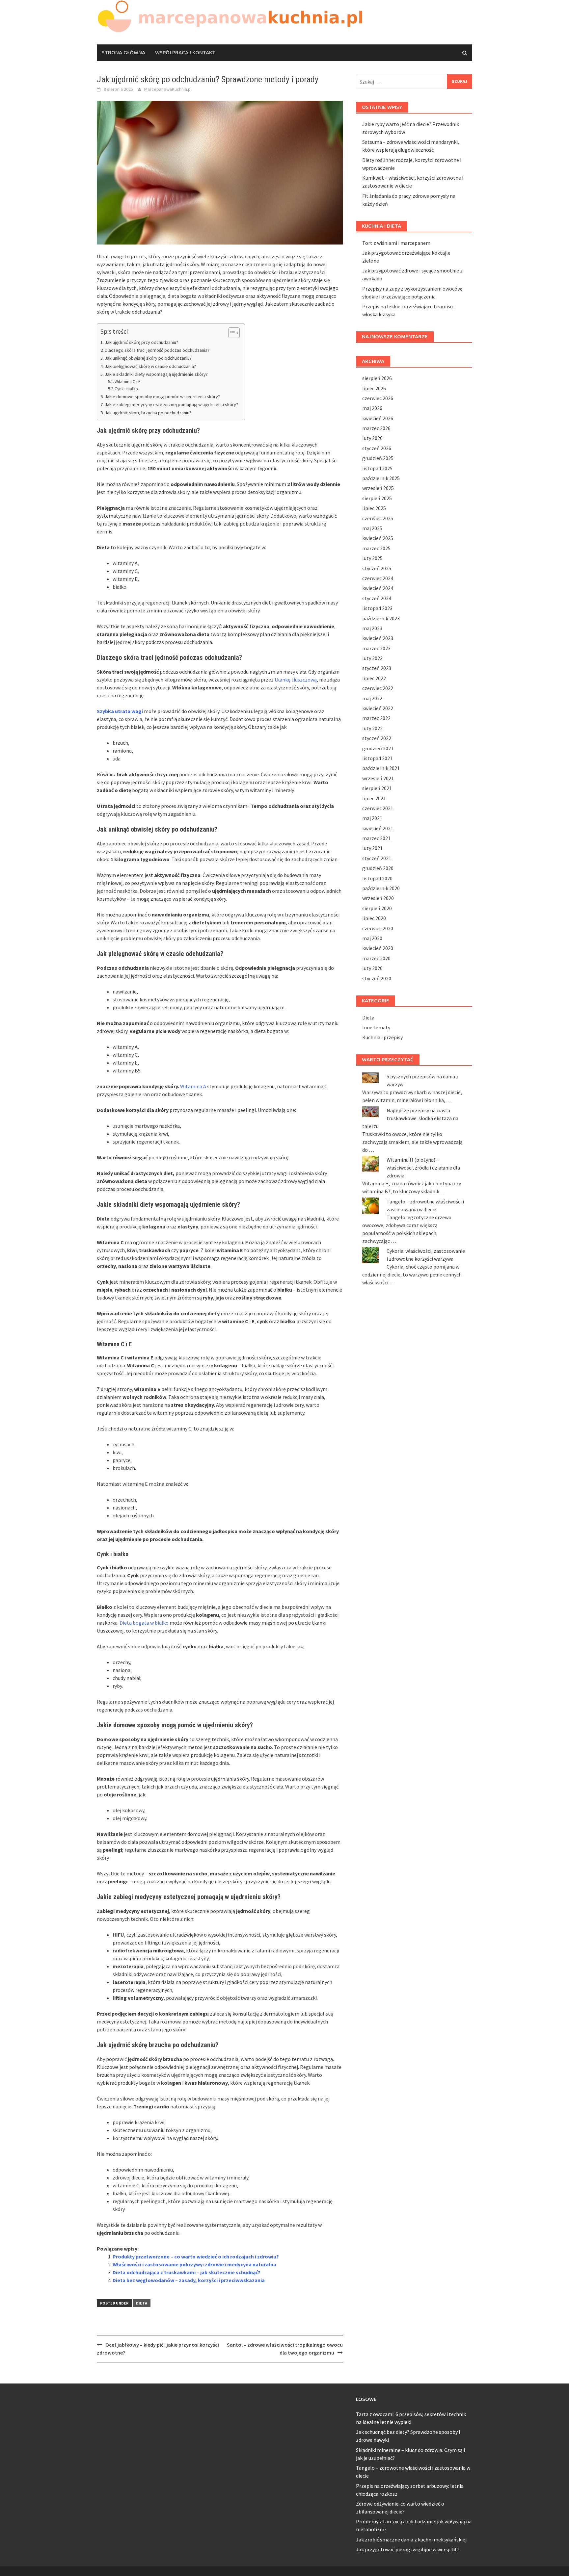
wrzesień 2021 (378, 778)
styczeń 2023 (377, 668)
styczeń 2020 (377, 978)
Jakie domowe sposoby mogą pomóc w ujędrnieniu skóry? (162, 397)
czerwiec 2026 (378, 398)
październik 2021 (381, 768)
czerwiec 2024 (378, 578)
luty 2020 (372, 968)
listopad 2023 (377, 608)
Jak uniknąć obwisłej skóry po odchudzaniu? (148, 358)
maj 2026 (372, 408)
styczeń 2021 (377, 858)
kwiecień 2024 (378, 588)
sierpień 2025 (377, 498)
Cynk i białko (126, 389)
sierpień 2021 (377, 788)
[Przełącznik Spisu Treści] (231, 333)
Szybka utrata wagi (120, 711)
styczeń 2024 (377, 598)
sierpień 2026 (377, 378)
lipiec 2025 (374, 508)
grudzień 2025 (378, 458)
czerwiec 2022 (378, 688)
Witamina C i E (128, 382)
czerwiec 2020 (378, 928)
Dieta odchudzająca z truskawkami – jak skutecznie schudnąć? (187, 2272)
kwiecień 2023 (378, 638)
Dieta (142, 2303)
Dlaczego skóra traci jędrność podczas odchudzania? (157, 350)
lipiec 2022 (374, 678)
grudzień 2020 (378, 868)
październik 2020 (381, 888)
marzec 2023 (376, 648)
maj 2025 (372, 528)
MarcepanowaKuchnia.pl (168, 89)
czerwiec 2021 (378, 808)
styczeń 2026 (377, 448)
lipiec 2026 (374, 388)
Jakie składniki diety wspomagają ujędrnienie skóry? (156, 374)
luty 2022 (372, 728)
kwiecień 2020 (378, 948)
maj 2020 (372, 938)
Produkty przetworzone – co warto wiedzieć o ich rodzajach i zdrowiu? (196, 2256)
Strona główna (123, 52)
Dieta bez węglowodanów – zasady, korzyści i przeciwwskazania (189, 2280)
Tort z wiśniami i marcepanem (396, 243)
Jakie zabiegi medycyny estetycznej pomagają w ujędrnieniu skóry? (171, 404)
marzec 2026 (376, 428)
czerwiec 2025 (378, 518)
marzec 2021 (376, 838)
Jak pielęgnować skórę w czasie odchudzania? (150, 366)
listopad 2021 (377, 758)
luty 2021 (372, 848)
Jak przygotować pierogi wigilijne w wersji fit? (408, 2549)
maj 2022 (372, 698)
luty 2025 (372, 558)
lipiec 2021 (374, 798)
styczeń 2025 (377, 568)
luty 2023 (372, 658)
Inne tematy (376, 1027)
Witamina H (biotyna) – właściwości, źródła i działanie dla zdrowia (423, 1168)
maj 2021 (372, 818)
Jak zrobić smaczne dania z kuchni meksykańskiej (411, 2539)
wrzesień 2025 (378, 488)
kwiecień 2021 (378, 828)
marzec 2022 (376, 718)
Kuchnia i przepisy (382, 1037)
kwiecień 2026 (378, 418)
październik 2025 (381, 478)
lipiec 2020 (374, 918)
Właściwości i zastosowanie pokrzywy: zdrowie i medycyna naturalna (194, 2264)
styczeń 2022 (377, 738)
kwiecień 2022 (378, 708)
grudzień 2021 (378, 748)
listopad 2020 (377, 878)
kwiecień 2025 (378, 538)
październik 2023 (381, 618)
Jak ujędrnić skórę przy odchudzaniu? (141, 342)
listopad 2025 (377, 468)
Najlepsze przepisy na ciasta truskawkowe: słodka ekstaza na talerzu (410, 1118)
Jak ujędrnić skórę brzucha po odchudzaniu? (148, 413)
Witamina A (193, 1086)
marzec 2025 (376, 548)
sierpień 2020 (377, 908)
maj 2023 (372, 628)
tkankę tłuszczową (296, 680)
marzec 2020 (376, 958)
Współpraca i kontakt (185, 52)
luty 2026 (372, 438)
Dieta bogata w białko (144, 1623)
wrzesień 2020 (378, 898)
